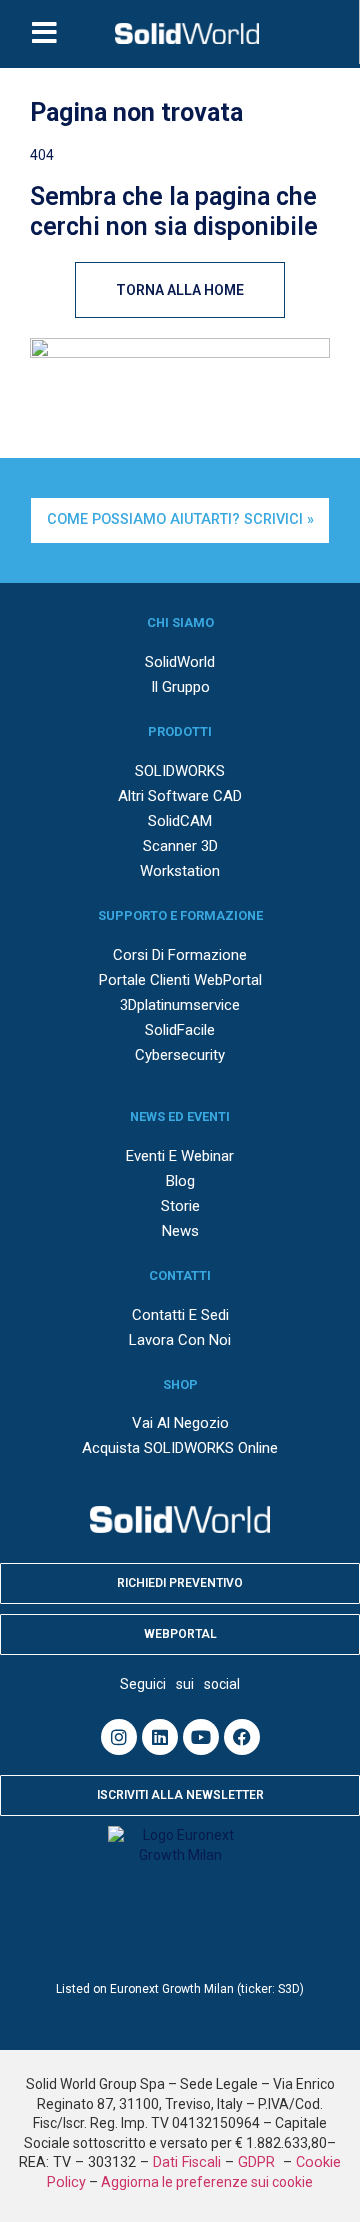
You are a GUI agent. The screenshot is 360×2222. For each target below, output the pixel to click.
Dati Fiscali (187, 2162)
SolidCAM (180, 821)
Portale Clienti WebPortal (180, 980)
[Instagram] (119, 1737)
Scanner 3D (180, 846)
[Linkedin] (160, 1737)
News (180, 1231)
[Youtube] (201, 1737)
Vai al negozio (180, 1423)
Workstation (180, 871)
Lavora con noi (180, 1340)
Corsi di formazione (180, 955)
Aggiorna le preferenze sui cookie (207, 2182)
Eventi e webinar (180, 1156)
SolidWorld (180, 662)
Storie (180, 1206)
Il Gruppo (180, 687)
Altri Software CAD (180, 796)
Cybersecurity (180, 1055)
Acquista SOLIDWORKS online (180, 1448)
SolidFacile (180, 1030)
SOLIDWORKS (180, 771)
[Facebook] (242, 1737)
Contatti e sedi (180, 1315)
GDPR (258, 2162)
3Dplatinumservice (180, 1005)
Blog (180, 1181)
